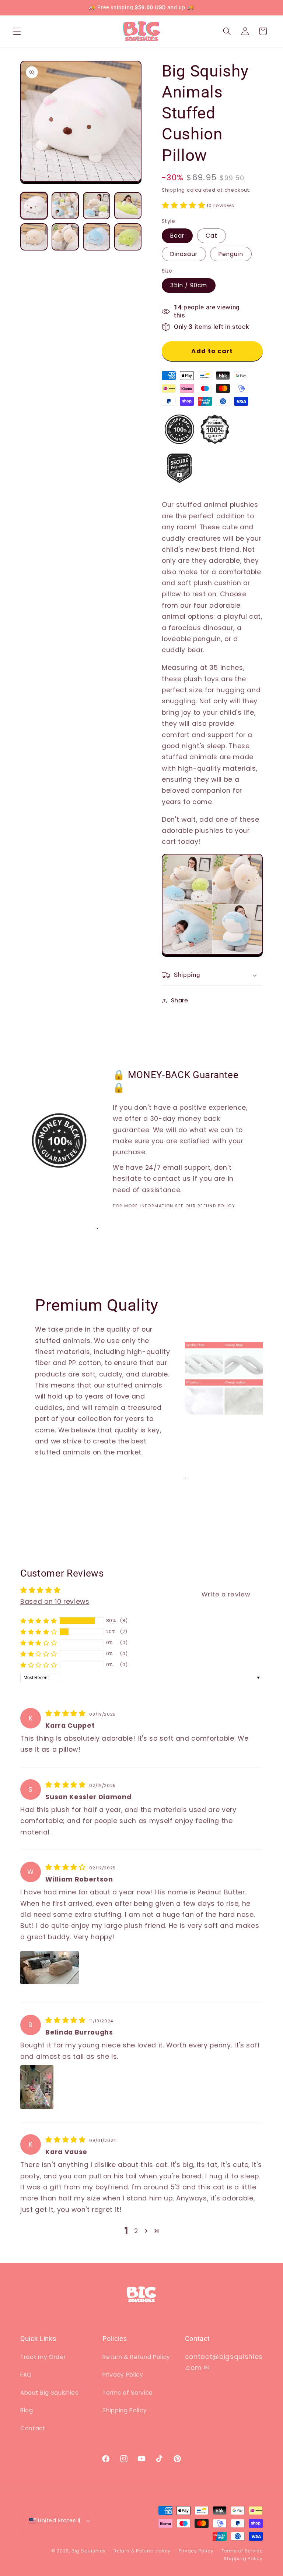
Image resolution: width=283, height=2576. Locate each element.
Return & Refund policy (142, 2551)
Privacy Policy (123, 2375)
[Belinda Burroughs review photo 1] (37, 2087)
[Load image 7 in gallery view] (97, 237)
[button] (17, 31)
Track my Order (43, 2357)
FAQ (26, 2375)
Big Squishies (89, 2551)
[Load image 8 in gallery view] (128, 237)
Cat (212, 236)
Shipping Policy (125, 2410)
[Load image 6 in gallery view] (65, 237)
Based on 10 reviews (55, 1602)
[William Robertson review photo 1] (50, 1968)
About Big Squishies (49, 2393)
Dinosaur (184, 254)
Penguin (231, 254)
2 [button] (136, 2231)
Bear (177, 236)
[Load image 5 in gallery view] (34, 237)
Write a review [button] (226, 1594)
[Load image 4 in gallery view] (128, 206)
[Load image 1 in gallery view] (34, 206)
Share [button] (179, 1000)
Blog (27, 2410)
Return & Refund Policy (136, 2357)
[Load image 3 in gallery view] (97, 206)
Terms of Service (128, 2393)
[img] (67, 1713)
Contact (33, 2428)
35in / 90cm (189, 285)
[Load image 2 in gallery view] (65, 206)
